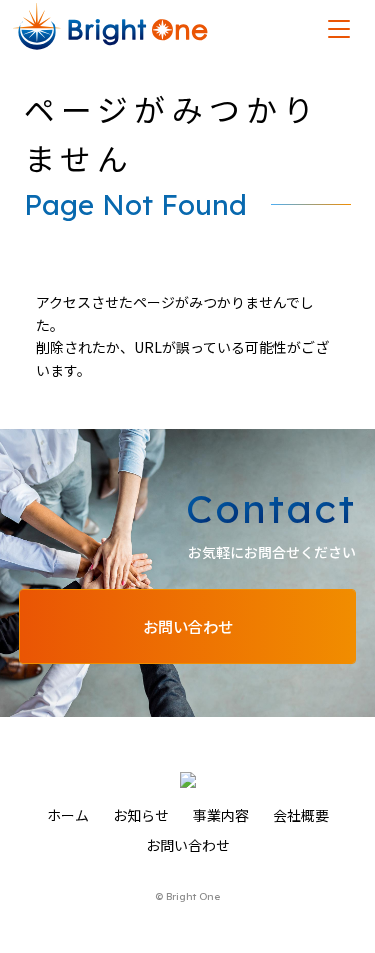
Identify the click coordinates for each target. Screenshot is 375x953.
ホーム (68, 815)
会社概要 (301, 815)
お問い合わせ (188, 845)
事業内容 (221, 815)
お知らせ (141, 815)
